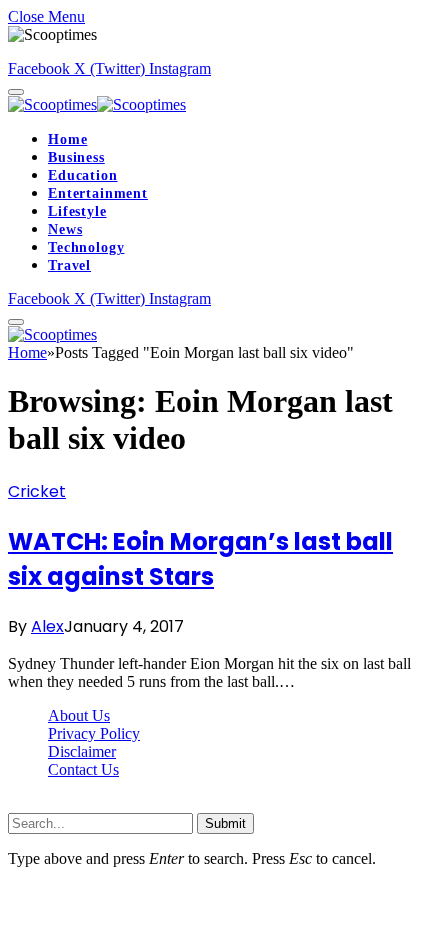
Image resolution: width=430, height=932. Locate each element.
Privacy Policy (94, 733)
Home (67, 139)
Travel (69, 265)
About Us (79, 715)
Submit (225, 823)
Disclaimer (82, 751)
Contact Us (83, 769)
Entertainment (98, 193)
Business (76, 157)
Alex (47, 626)
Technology (86, 247)
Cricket (37, 491)
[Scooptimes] (97, 104)
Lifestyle (77, 211)
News (65, 229)
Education (83, 175)
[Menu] (16, 92)
